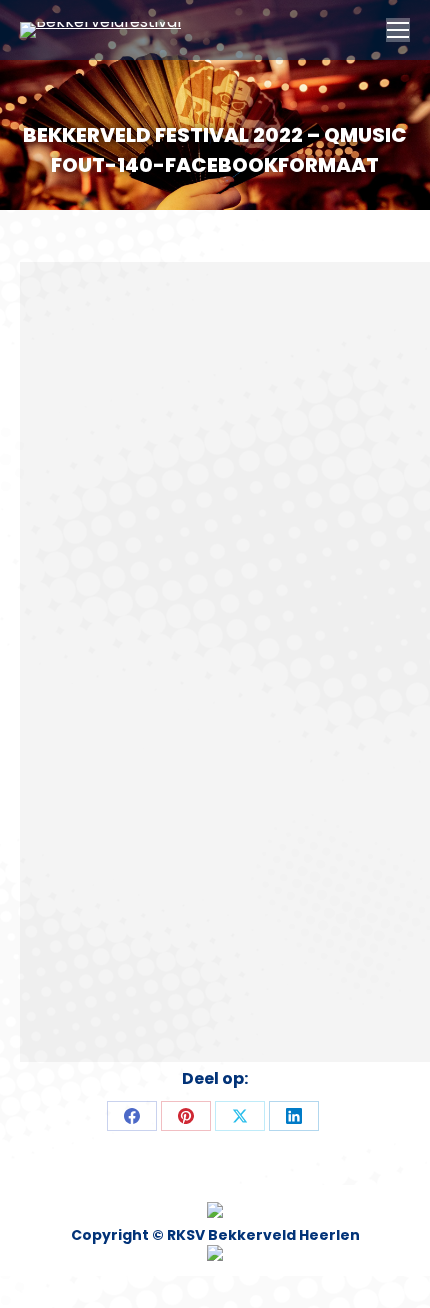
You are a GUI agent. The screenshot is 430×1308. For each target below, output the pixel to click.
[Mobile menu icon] (398, 30)
